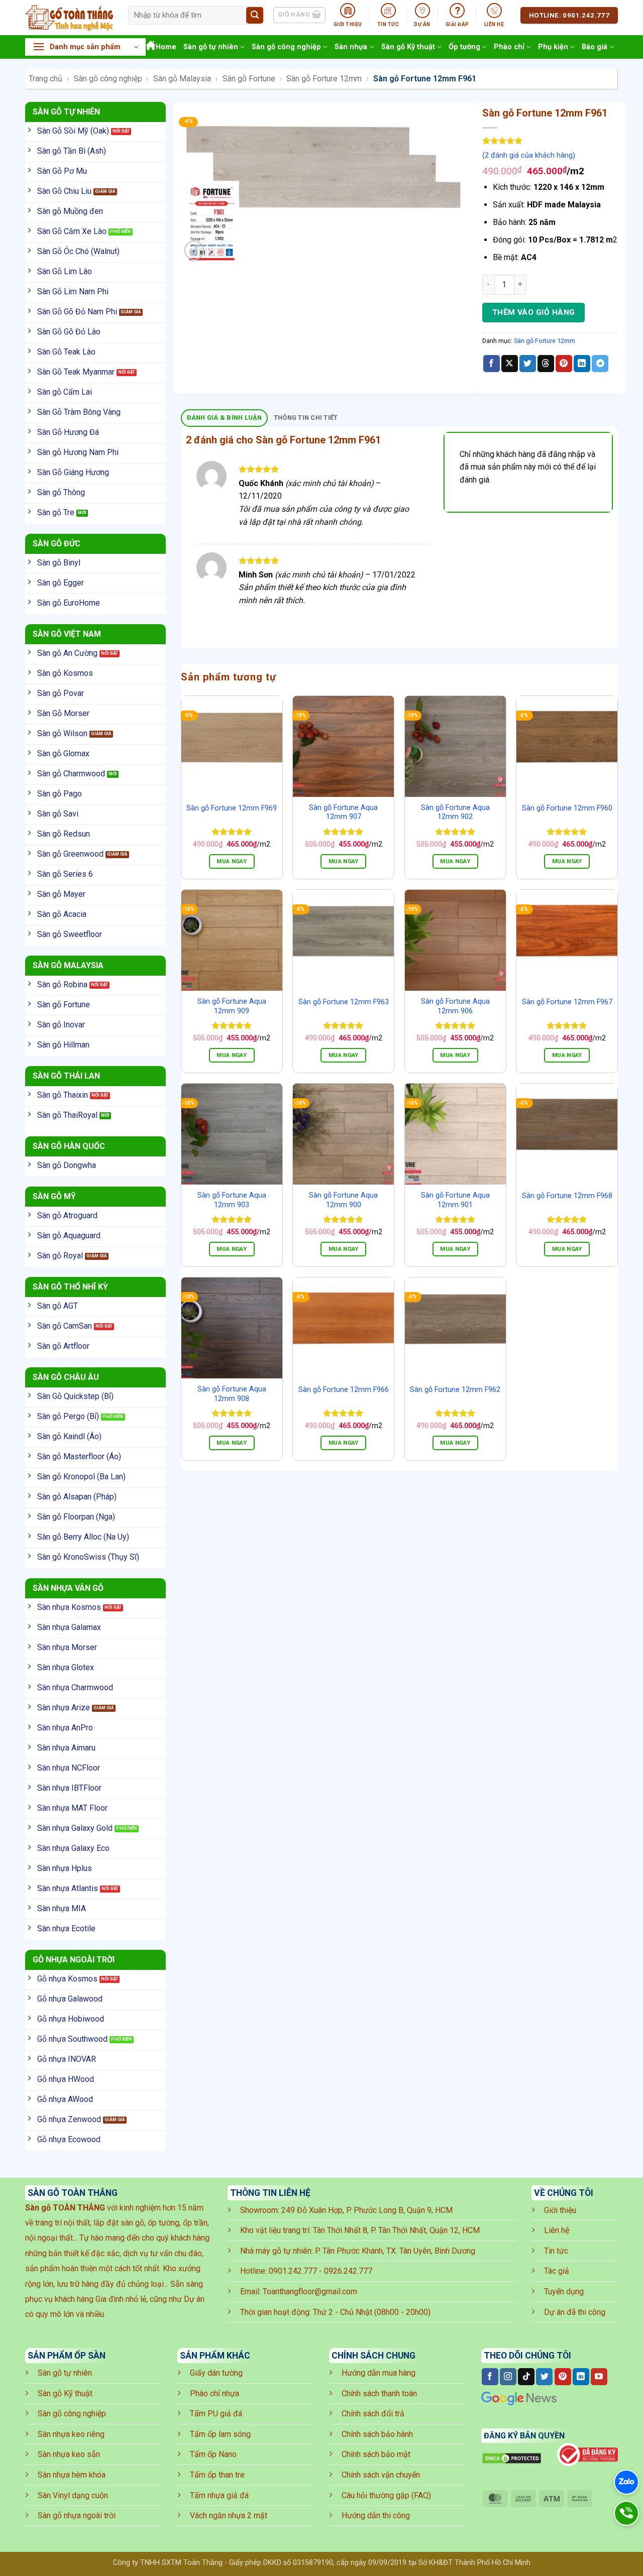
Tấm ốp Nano (213, 2454)
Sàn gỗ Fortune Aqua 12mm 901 (455, 1200)
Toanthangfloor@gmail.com (310, 2292)
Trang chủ (45, 79)
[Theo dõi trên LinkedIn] (581, 2377)
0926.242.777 (348, 2271)
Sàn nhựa (351, 47)
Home (166, 47)
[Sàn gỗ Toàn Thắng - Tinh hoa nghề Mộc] (69, 18)
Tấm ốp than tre (217, 2475)
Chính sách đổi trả (373, 2414)
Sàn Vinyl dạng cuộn (73, 2495)
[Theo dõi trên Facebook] (490, 2377)
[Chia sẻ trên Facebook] (492, 364)
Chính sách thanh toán (379, 2393)
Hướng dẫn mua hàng (379, 2373)
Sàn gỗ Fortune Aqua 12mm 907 (343, 812)
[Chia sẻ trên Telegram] (600, 364)
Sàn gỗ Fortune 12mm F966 (344, 1390)
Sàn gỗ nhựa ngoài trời (77, 2515)
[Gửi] (255, 16)
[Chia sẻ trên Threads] (546, 364)
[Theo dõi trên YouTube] (599, 2377)
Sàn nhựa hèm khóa (72, 2475)
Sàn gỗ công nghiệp (286, 47)
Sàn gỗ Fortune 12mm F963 (344, 1002)
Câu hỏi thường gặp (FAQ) (386, 2495)
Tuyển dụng (564, 2292)
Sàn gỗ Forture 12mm (324, 79)
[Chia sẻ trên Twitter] (528, 364)
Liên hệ (557, 2230)
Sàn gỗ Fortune (249, 79)
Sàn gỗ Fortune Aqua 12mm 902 (455, 812)
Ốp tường (464, 47)
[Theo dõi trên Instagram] (508, 2377)
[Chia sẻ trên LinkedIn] (582, 364)
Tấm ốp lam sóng (220, 2434)
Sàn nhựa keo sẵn (69, 2454)
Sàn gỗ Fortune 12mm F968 (567, 1196)
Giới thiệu (560, 2210)
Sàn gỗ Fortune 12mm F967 (567, 1002)
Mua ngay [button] (232, 861)
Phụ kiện (553, 47)
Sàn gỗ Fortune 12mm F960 (567, 808)
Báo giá (595, 47)
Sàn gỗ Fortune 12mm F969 (232, 808)
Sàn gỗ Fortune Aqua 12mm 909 (232, 1006)
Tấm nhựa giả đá (219, 2495)
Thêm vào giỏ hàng (534, 312)
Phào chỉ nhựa (215, 2393)
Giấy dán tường (216, 2373)
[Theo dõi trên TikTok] (526, 2377)
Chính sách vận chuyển (381, 2475)
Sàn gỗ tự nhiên (211, 47)
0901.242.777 (293, 2271)
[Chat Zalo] (626, 2482)
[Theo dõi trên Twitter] (544, 2377)
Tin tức (556, 2251)
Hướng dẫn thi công (376, 2515)
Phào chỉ (509, 47)
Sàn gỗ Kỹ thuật (408, 47)
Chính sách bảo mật (376, 2454)
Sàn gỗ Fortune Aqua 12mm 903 (232, 1200)
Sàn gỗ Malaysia (182, 79)
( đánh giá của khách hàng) (529, 155)
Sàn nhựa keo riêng (71, 2434)
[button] (85, 47)
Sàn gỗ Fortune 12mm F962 (455, 1390)
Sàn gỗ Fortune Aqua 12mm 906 (455, 1006)
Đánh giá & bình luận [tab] (225, 418)
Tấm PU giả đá (216, 2414)
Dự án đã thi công (575, 2312)
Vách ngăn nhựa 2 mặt (229, 2515)
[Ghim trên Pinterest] (564, 364)
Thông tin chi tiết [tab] (306, 418)
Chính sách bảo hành (377, 2434)
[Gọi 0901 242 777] (626, 2513)
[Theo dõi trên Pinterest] (563, 2377)
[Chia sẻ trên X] (510, 364)
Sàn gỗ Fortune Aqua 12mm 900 (343, 1200)
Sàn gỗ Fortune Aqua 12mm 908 (232, 1394)
